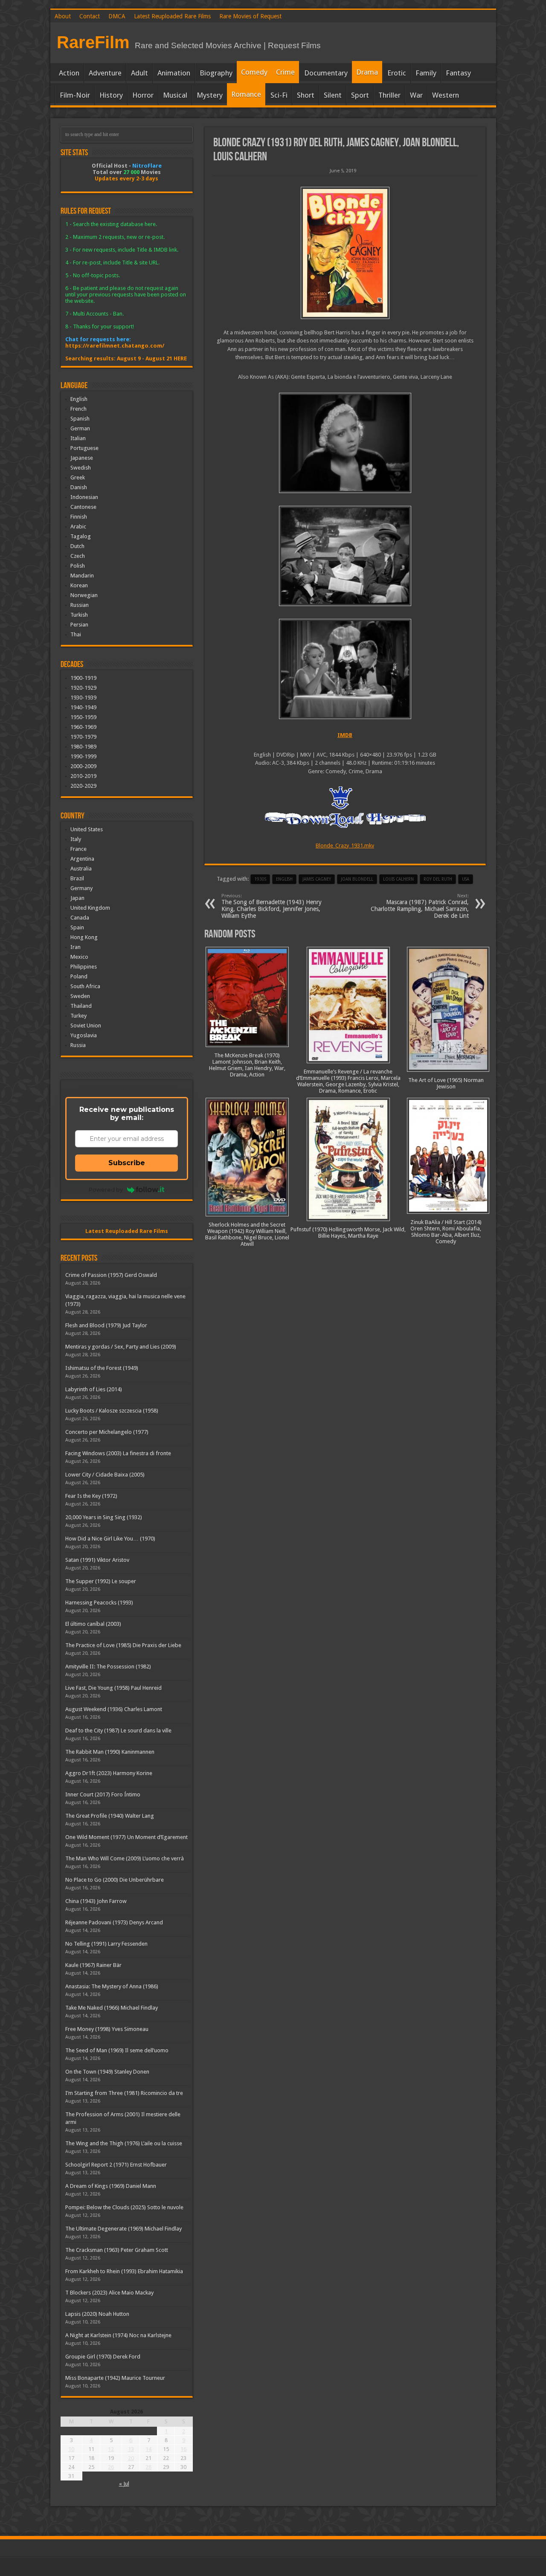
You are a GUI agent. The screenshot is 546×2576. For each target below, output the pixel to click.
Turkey (78, 1016)
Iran (76, 947)
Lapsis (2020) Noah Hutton (97, 2314)
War (416, 95)
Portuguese (84, 448)
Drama (367, 72)
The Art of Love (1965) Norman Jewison (446, 1083)
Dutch (77, 546)
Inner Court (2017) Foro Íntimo (103, 1794)
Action (69, 73)
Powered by (106, 1189)
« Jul (124, 2484)
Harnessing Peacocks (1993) (99, 1603)
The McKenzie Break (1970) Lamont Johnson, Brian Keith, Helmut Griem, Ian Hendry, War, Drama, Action (247, 1065)
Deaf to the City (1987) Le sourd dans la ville (118, 1730)
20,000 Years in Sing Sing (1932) (104, 1517)
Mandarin (82, 576)
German (80, 428)
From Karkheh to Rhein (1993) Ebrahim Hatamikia (124, 2271)
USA (466, 879)
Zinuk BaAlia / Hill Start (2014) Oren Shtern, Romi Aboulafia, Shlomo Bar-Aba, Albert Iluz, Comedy (446, 1232)
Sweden (80, 996)
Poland (79, 976)
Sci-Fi (279, 95)
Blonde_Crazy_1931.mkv (345, 846)
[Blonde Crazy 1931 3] (345, 443)
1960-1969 (83, 727)
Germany (81, 888)
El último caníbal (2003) (93, 1624)
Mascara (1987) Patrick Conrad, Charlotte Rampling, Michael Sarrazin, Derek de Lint (420, 906)
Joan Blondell (357, 879)
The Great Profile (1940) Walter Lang (110, 1816)
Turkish (79, 615)
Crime (285, 72)
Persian (79, 625)
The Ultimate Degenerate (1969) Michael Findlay (123, 2229)
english (284, 879)
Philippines (84, 967)
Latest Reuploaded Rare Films (172, 16)
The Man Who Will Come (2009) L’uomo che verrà (125, 1858)
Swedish (81, 468)
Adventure (105, 73)
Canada (80, 918)
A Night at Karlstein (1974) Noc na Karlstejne (118, 2335)
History (111, 95)
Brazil (77, 878)
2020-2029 (83, 786)
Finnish (79, 517)
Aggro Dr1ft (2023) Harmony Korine (109, 1773)
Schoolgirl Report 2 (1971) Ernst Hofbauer (116, 2165)
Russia (78, 1045)
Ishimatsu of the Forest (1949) (102, 1368)
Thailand (81, 1006)
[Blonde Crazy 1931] (345, 253)
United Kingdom (90, 908)
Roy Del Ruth (438, 879)
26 (111, 2467)
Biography (216, 73)
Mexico (79, 957)
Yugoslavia (84, 1035)
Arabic (78, 527)
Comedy (254, 72)
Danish (79, 487)
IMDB (345, 735)
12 (111, 2449)
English (79, 399)
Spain (77, 927)
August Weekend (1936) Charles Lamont (114, 1709)
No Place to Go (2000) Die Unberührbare (115, 1880)
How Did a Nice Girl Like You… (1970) (110, 1539)
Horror (143, 95)
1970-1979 (83, 737)
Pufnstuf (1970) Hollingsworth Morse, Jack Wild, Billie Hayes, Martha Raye (348, 1233)
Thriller (389, 95)
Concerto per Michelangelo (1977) (107, 1432)
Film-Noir (75, 95)
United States (87, 829)
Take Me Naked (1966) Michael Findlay (112, 2008)
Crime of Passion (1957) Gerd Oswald (111, 1275)
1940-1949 (83, 707)
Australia (81, 869)
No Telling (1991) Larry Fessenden (106, 1944)
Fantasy (458, 73)
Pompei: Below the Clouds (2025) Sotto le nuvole (124, 2207)
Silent (333, 95)
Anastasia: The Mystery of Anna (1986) (112, 1986)
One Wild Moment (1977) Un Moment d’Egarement (126, 1837)
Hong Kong (84, 937)
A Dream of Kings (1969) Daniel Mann (111, 2186)
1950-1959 (83, 717)
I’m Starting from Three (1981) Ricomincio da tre (124, 2093)
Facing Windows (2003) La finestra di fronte (118, 1453)
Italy (76, 839)
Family (426, 73)
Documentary (326, 73)
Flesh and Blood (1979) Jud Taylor (106, 1325)
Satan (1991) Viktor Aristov (97, 1560)
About (63, 16)
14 (148, 2449)
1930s (260, 879)
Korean (79, 585)
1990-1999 (83, 756)
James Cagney (317, 879)
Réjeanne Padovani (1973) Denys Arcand (114, 1922)
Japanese (82, 458)
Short (306, 95)
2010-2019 (83, 776)
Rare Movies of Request (250, 16)
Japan (77, 898)
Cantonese (83, 507)
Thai (76, 634)
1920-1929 (83, 688)
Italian (78, 438)
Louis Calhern (398, 879)
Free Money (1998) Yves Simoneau (107, 2029)
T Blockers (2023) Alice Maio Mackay (109, 2293)
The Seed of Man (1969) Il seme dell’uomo (117, 2050)
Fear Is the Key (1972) (91, 1496)
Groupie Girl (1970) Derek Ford (103, 2357)
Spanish (80, 419)
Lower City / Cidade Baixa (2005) (105, 1475)
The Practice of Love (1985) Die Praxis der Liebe (123, 1645)
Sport (360, 95)
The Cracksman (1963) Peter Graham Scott (117, 2250)
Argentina (82, 859)
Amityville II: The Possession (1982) (108, 1667)
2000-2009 (83, 766)
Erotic (397, 73)
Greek (78, 477)
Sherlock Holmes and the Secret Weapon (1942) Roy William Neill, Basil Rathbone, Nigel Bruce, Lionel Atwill (247, 1234)
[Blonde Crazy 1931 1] (345, 669)
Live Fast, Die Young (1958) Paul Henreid (113, 1688)
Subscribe (127, 1163)
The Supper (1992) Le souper (101, 1581)
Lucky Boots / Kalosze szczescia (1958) (112, 1411)
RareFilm (93, 42)
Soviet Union (86, 1025)
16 (183, 2449)
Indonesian (84, 497)
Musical (175, 95)
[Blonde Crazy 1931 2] (345, 556)
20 (131, 2458)
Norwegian (84, 595)
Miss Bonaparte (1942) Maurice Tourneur (115, 2378)
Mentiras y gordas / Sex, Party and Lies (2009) (121, 1347)
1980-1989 (83, 747)
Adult (139, 73)
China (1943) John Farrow (96, 1901)
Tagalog (81, 536)
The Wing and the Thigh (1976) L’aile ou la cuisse (124, 2143)
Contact (90, 16)
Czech (78, 556)
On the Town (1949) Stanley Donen (107, 2072)
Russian (80, 605)
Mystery (210, 95)
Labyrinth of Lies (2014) (94, 1389)
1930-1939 (83, 698)
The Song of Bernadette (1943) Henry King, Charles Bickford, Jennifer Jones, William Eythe (272, 906)
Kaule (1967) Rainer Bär (93, 1965)
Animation (174, 73)
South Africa (85, 986)
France (78, 849)
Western (446, 95)
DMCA (117, 16)
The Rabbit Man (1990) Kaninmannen (110, 1752)
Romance (246, 94)
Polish (78, 566)
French (78, 409)
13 (131, 2449)
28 (148, 2467)
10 (71, 2449)
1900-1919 (83, 678)
